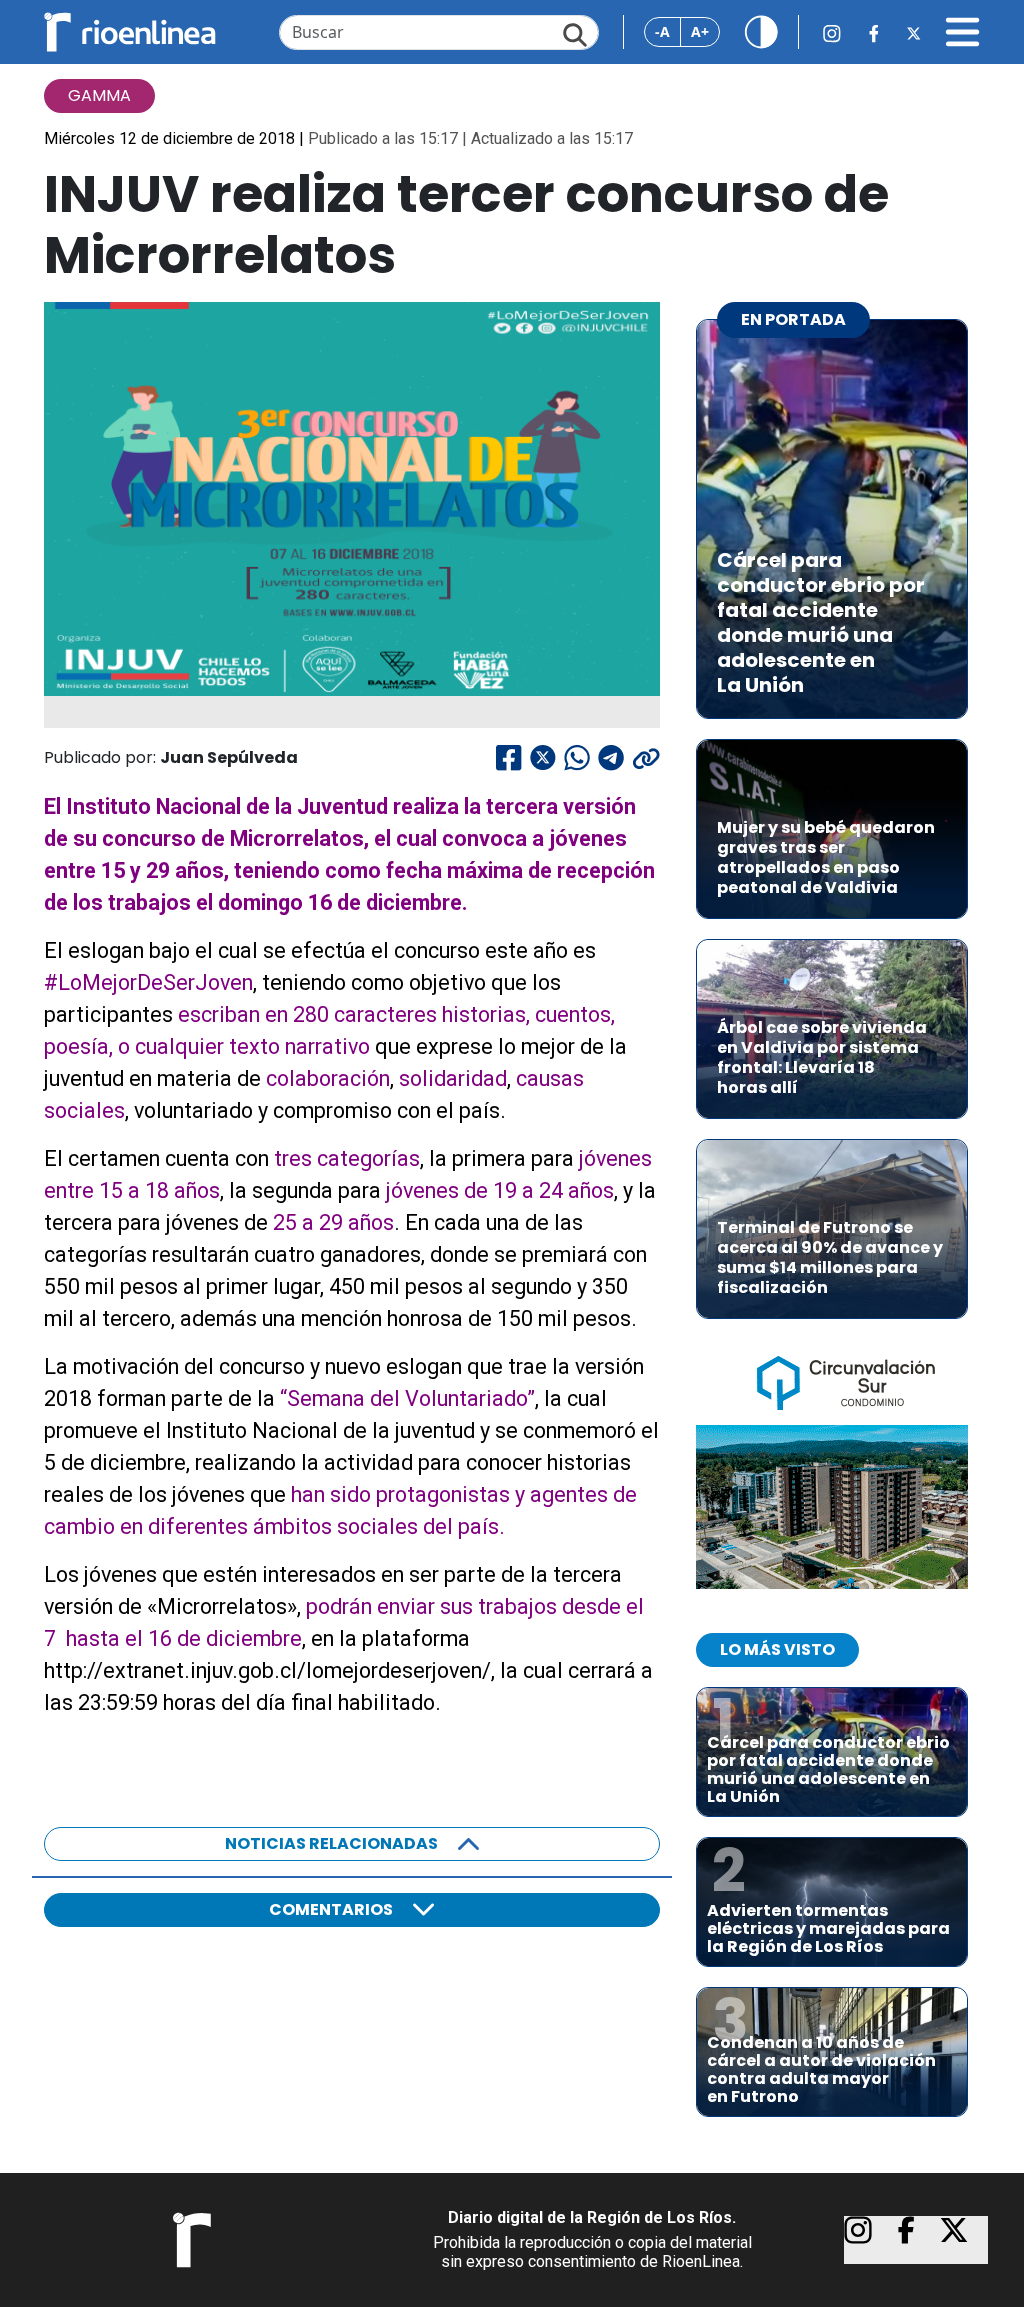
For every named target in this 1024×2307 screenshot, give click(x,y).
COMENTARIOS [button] (331, 1909)
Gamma (99, 95)
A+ (700, 31)
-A (662, 31)
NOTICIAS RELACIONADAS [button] (331, 1843)
